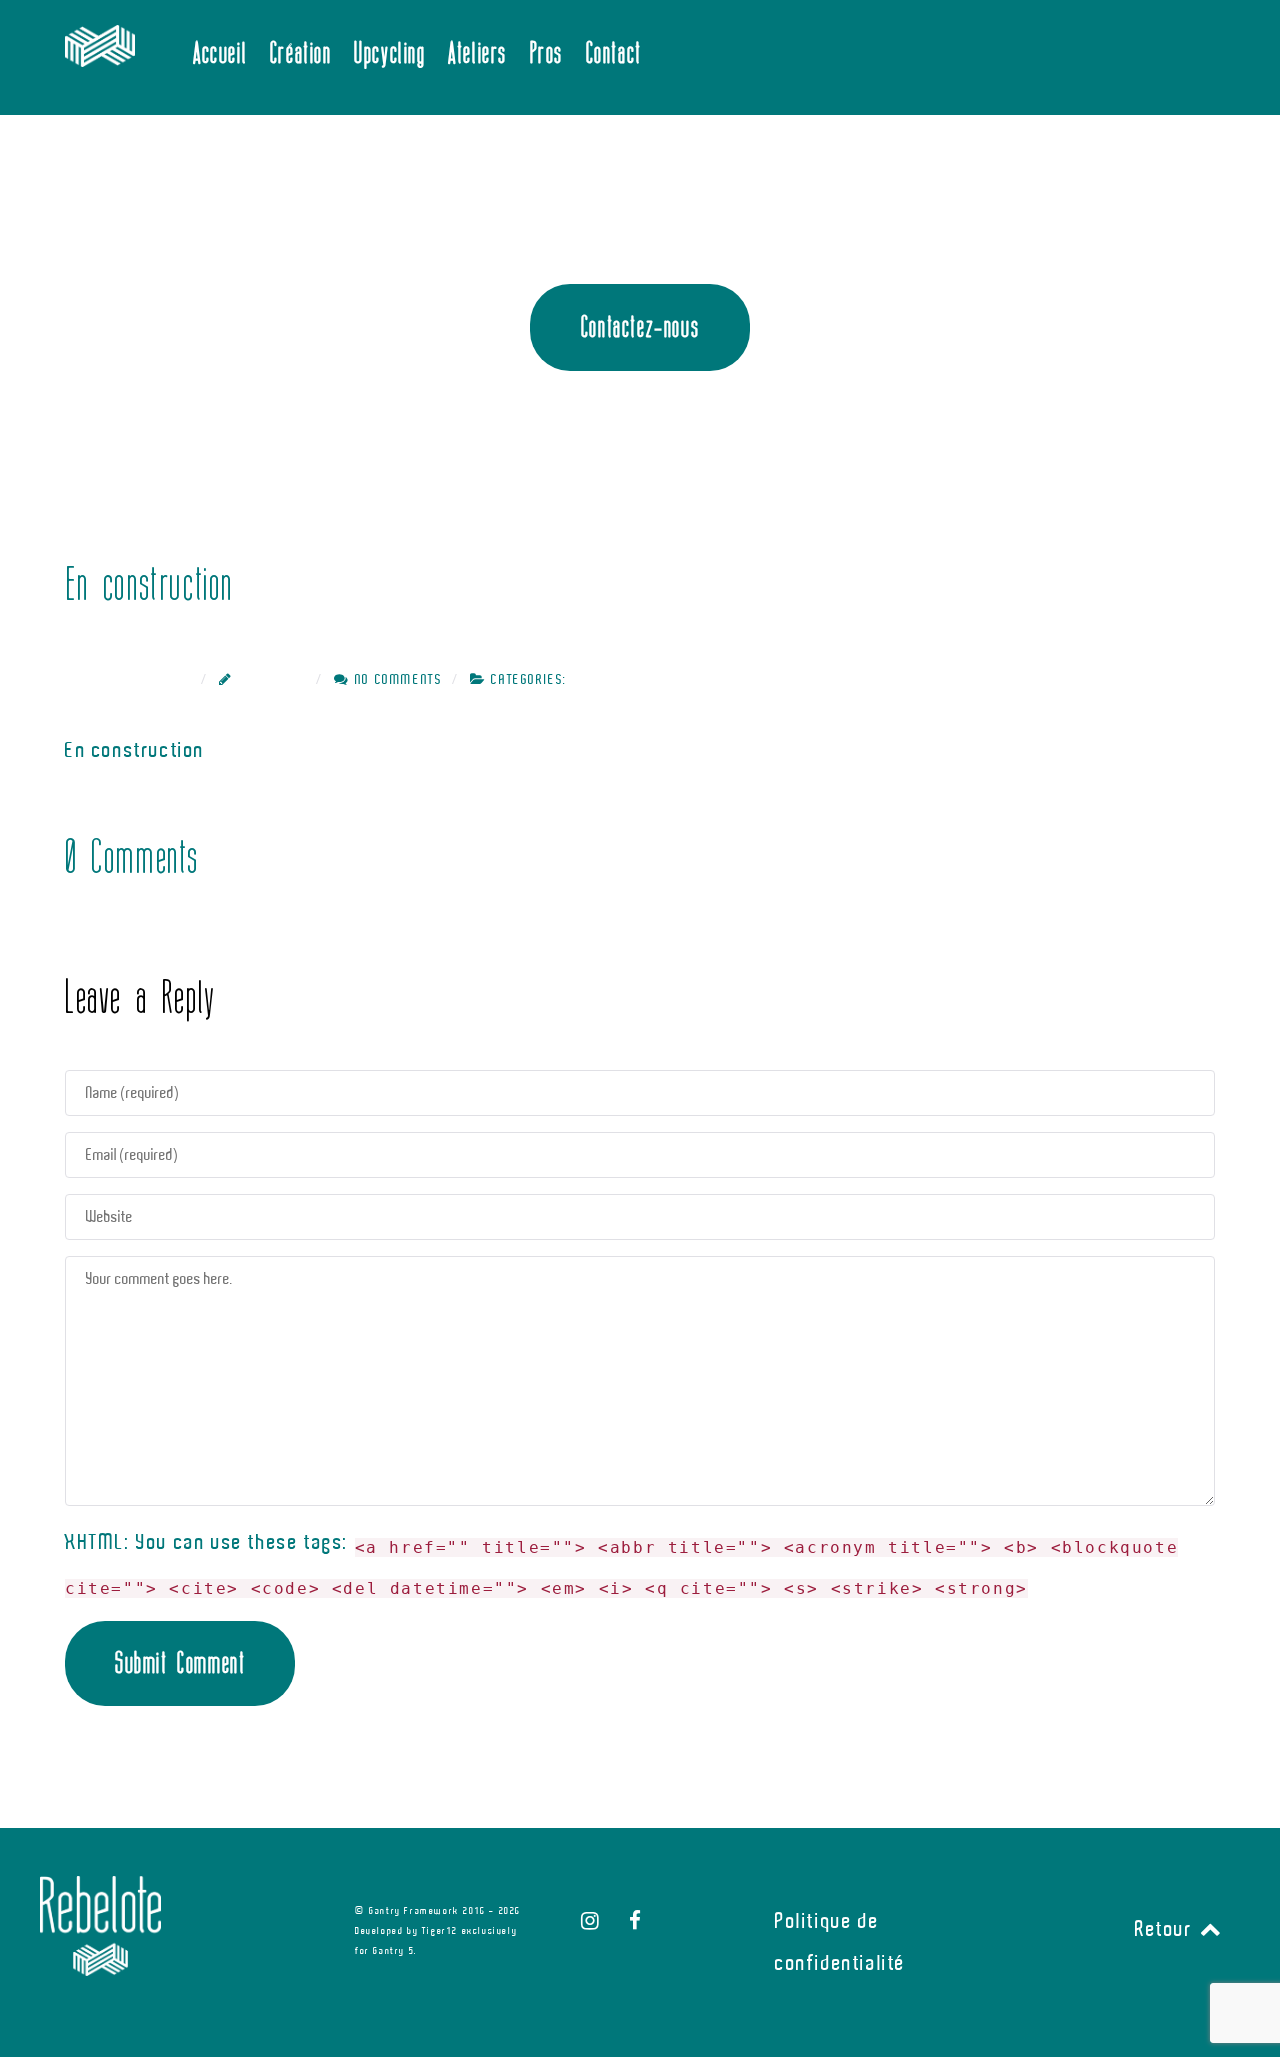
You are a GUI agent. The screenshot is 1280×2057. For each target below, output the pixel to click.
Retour (1166, 1929)
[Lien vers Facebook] (636, 1921)
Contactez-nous (640, 327)
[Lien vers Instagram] (593, 1921)
